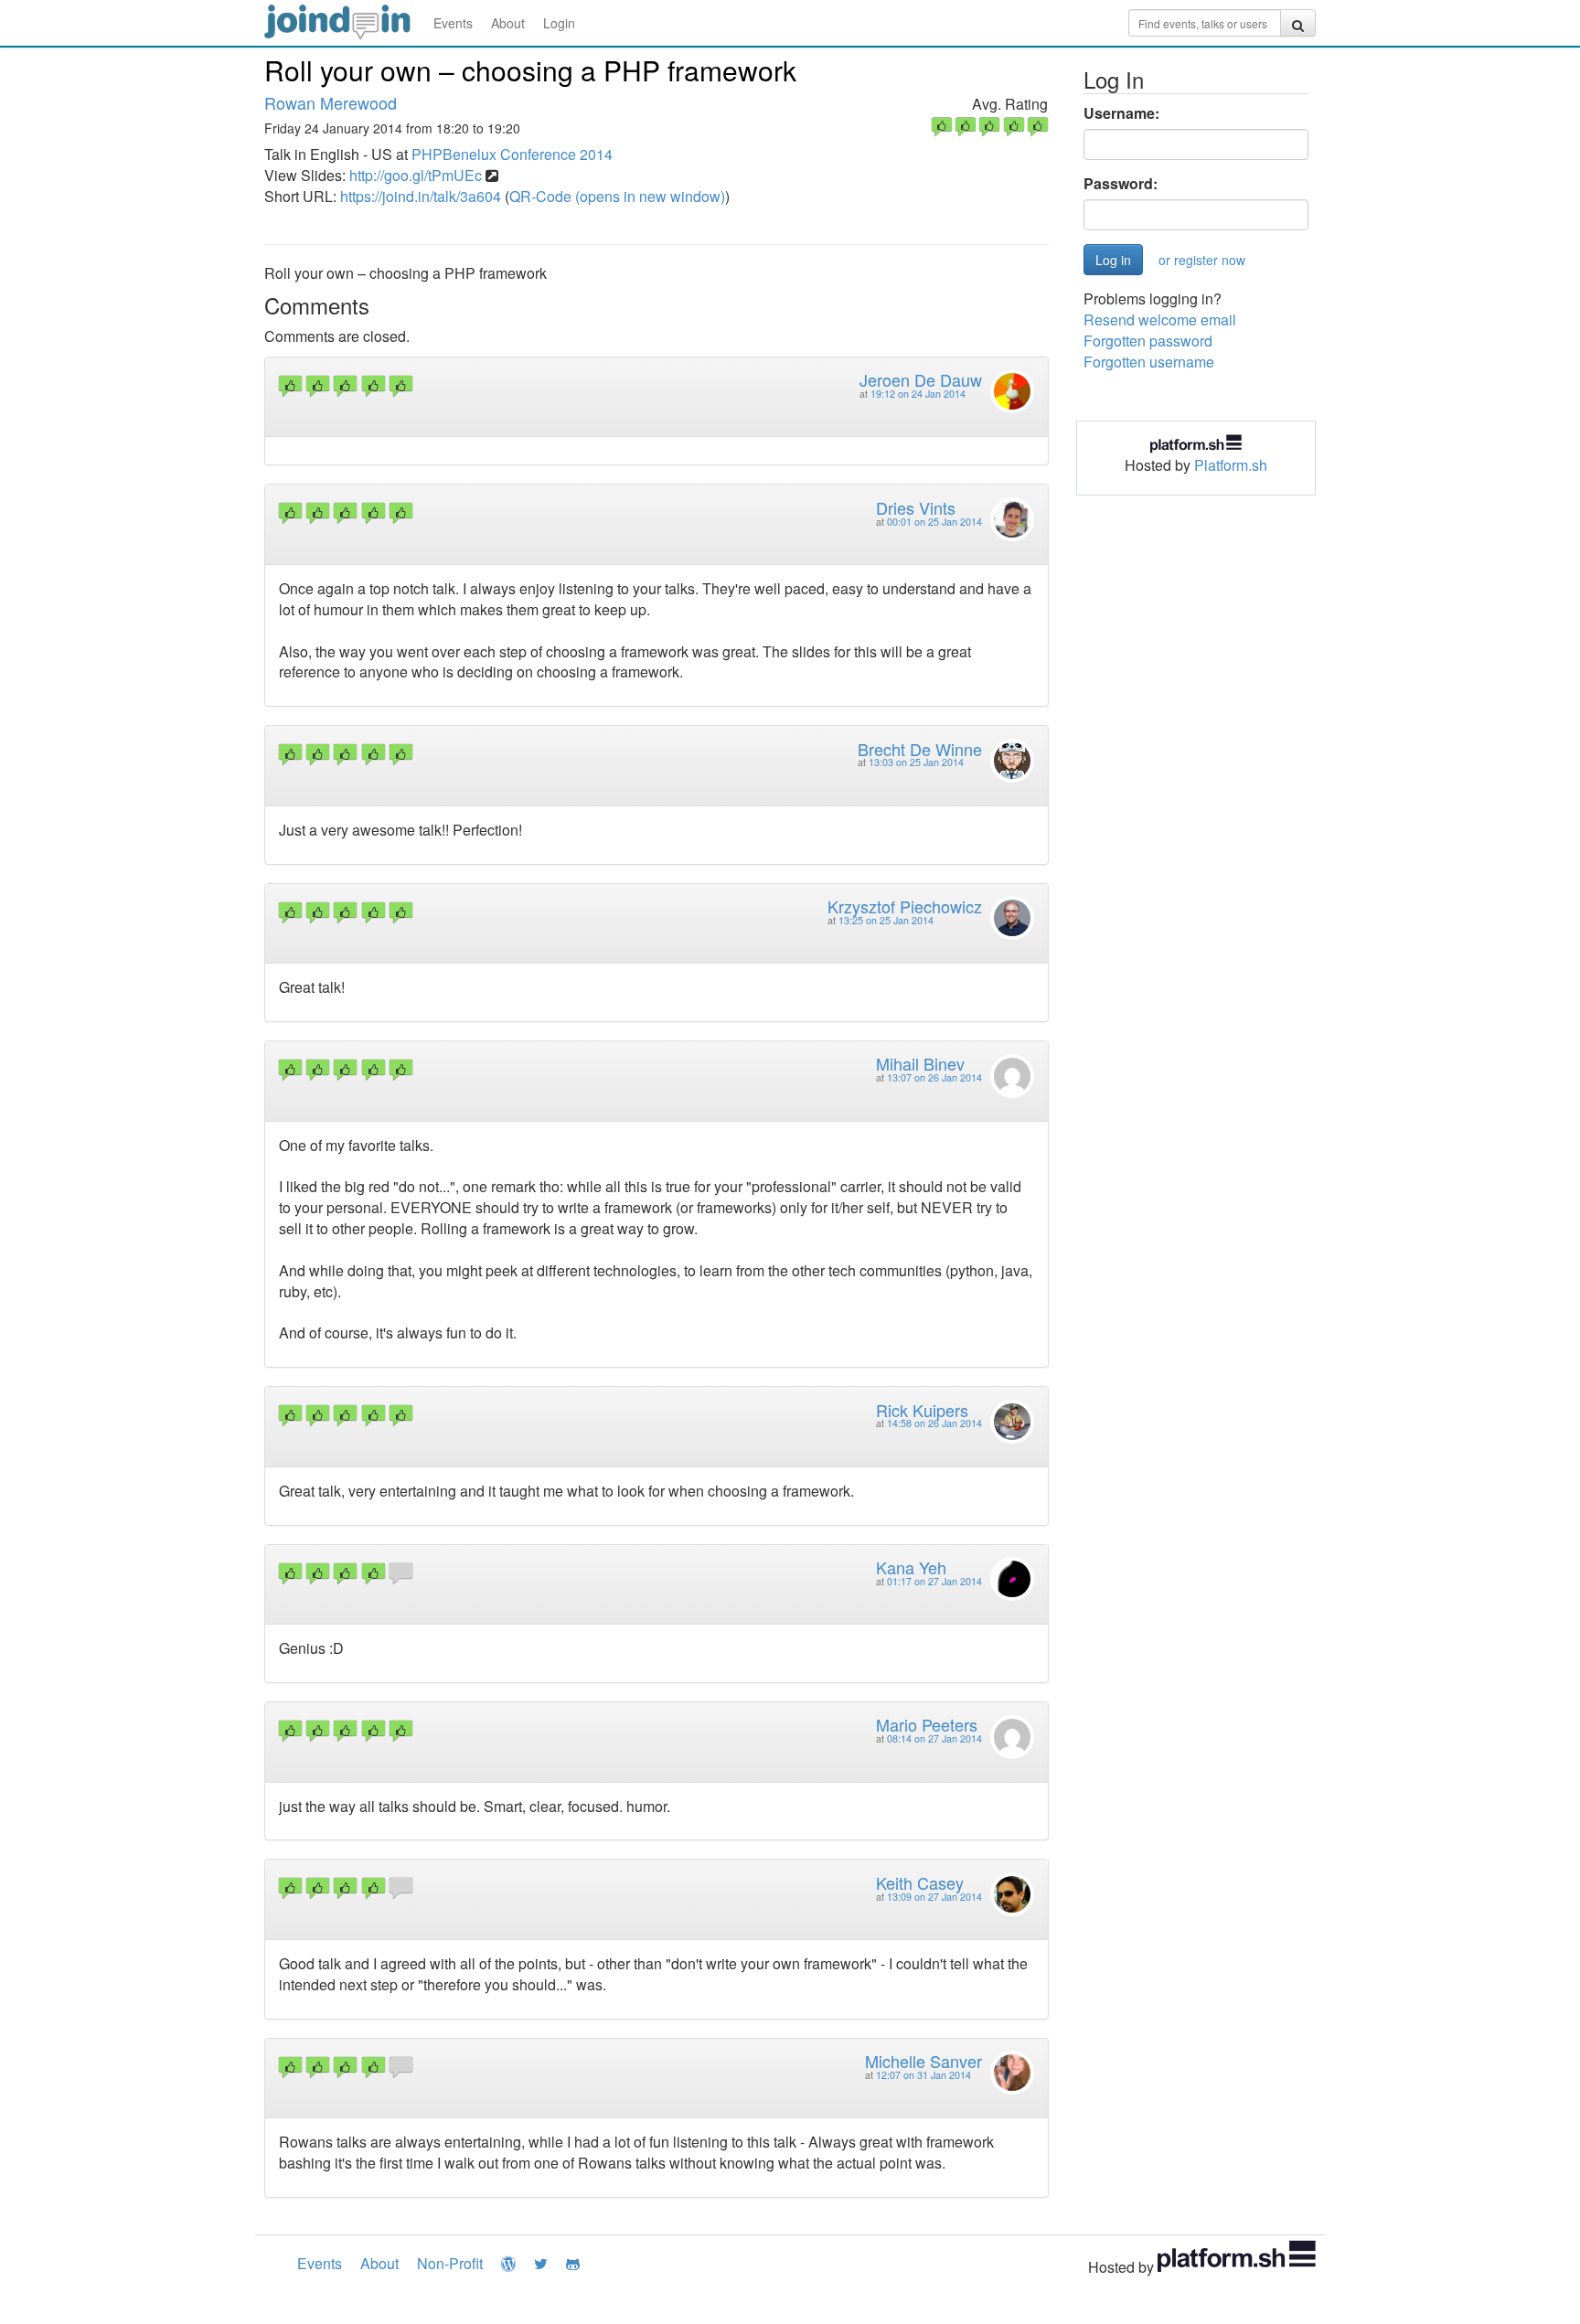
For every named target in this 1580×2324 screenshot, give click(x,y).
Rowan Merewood (331, 102)
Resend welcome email (1160, 320)
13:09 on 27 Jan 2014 (934, 1897)
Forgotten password (1148, 341)
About (508, 23)
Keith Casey (920, 1882)
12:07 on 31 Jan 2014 (923, 2075)
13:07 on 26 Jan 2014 (934, 1077)
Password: (1121, 184)
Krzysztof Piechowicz (905, 906)
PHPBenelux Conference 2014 (512, 154)
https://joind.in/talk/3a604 (421, 196)
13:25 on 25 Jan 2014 (886, 920)
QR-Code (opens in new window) (617, 196)
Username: (1121, 113)
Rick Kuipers (922, 1410)
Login (559, 23)
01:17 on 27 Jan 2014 (934, 1581)
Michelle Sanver (923, 2061)
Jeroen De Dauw (921, 379)
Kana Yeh (911, 1567)
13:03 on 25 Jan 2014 (916, 762)
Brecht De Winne (920, 749)
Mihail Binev (920, 1063)
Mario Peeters (927, 1724)
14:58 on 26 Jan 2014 (934, 1423)
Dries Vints (916, 507)
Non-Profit (450, 2263)
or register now (1202, 260)
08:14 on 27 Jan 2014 (934, 1738)
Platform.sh (1231, 465)
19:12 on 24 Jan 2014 (918, 394)
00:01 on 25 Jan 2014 (934, 522)
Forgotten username (1149, 362)
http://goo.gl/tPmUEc (416, 175)
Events (453, 23)
